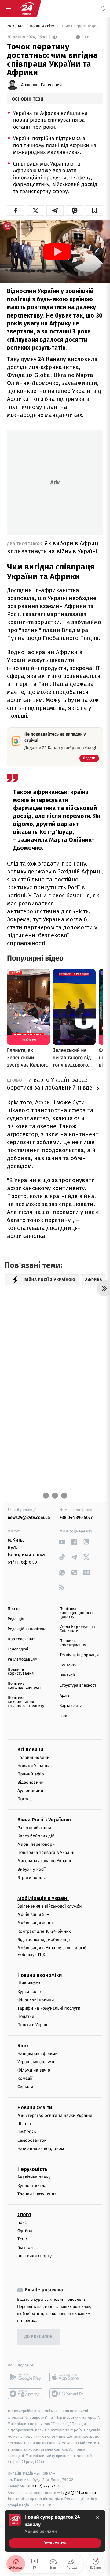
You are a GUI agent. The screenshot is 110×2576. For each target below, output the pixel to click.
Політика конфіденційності (24, 1686)
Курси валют (30, 1991)
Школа (24, 2123)
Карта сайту (71, 1706)
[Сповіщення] (103, 9)
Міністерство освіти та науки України (55, 2115)
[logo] (27, 9)
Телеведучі (18, 1649)
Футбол (25, 2231)
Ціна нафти (29, 1983)
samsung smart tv (67, 2394)
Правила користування (21, 1672)
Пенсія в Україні (34, 2025)
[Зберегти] (94, 211)
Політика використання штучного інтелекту (26, 1702)
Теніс (23, 2239)
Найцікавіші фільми (38, 2053)
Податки (26, 2017)
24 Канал (16, 26)
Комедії (25, 2078)
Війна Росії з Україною (44, 1819)
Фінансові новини (36, 2000)
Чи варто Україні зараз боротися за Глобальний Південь (53, 1084)
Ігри (63, 1716)
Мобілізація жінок (36, 1923)
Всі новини (30, 1749)
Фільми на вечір (34, 2070)
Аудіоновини (30, 1791)
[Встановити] (55, 2531)
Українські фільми (36, 2062)
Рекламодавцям (22, 1659)
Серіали (25, 2087)
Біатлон (25, 2247)
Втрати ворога (32, 1878)
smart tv (26, 2394)
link (62, 1542)
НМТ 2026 (27, 2132)
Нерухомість (32, 2169)
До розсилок (39, 2337)
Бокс (22, 2222)
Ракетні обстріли (34, 1827)
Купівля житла (32, 2185)
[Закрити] (98, 2517)
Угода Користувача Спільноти (77, 1629)
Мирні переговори (36, 1844)
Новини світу (42, 26)
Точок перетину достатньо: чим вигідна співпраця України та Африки (82, 26)
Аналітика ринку (34, 2177)
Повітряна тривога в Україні (46, 1853)
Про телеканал (22, 1639)
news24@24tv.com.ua (29, 1518)
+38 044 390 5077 (76, 1518)
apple (67, 2377)
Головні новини (33, 1757)
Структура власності (79, 1686)
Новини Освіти (35, 2107)
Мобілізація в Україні (43, 1898)
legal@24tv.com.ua (79, 2492)
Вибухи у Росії (31, 1869)
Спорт (24, 2215)
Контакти (68, 1665)
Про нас (15, 1609)
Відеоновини (31, 1782)
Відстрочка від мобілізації (44, 1939)
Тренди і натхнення (37, 2194)
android (26, 2377)
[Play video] (57, 252)
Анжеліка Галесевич (41, 85)
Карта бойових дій (36, 1836)
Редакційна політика (27, 1629)
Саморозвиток (32, 2140)
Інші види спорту (35, 2256)
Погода (25, 1799)
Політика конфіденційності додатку (76, 1613)
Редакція (16, 1619)
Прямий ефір (31, 1774)
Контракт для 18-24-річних (44, 1931)
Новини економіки (40, 1975)
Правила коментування (73, 1643)
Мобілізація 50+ (33, 1914)
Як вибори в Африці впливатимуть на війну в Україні (53, 547)
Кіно (23, 2045)
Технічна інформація (79, 1655)
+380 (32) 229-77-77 (43, 2486)
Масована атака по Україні (44, 1861)
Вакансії (67, 1675)
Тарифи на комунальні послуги (49, 2008)
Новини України (34, 1766)
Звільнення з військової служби (50, 1906)
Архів (64, 1696)
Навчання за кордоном (41, 2149)
